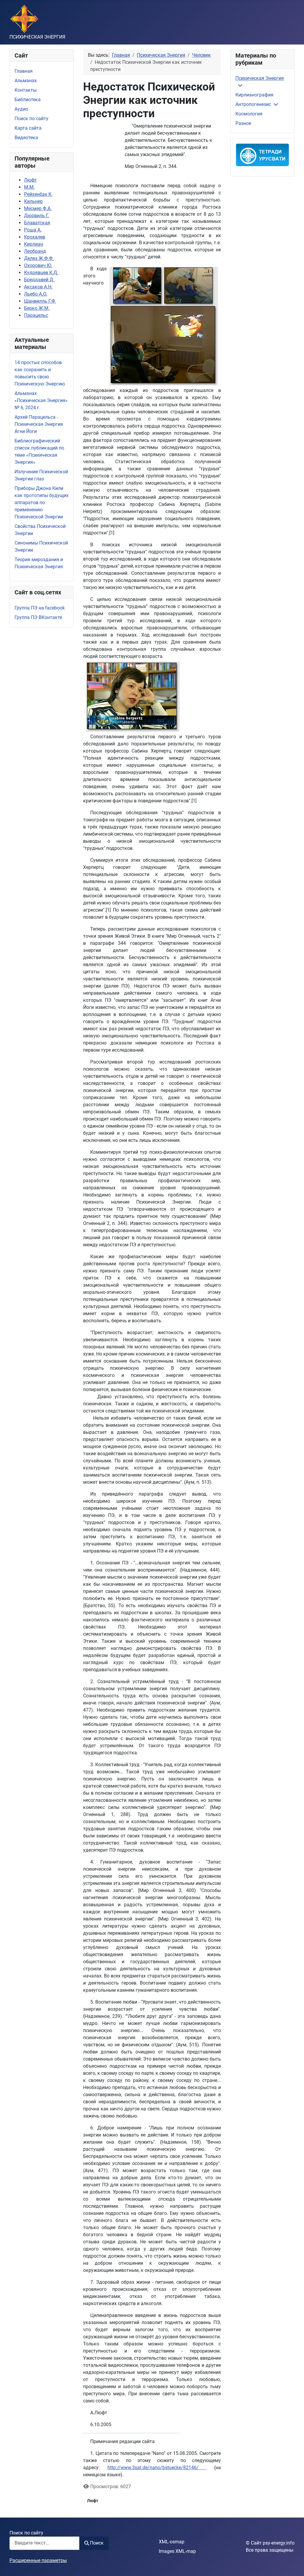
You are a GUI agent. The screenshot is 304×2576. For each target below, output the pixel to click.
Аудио (21, 109)
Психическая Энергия (260, 78)
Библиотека (28, 100)
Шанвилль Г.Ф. (40, 301)
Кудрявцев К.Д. (41, 273)
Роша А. (33, 230)
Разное (243, 123)
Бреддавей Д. (39, 280)
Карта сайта (28, 128)
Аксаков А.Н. (38, 287)
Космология (249, 114)
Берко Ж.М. (37, 308)
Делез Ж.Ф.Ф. (39, 258)
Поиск (97, 2543)
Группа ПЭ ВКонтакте (38, 617)
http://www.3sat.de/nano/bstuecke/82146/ (157, 2468)
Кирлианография (254, 95)
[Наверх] (294, 2565)
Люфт (30, 180)
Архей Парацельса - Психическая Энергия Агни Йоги (39, 424)
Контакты (26, 90)
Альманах (26, 81)
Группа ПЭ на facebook (40, 608)
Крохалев (35, 237)
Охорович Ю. (38, 265)
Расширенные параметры (38, 2560)
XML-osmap (172, 2542)
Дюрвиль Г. (37, 216)
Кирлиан (34, 244)
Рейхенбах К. (38, 194)
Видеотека (26, 138)
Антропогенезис (253, 104)
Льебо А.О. (36, 294)
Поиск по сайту (31, 119)
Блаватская (37, 223)
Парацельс (36, 315)
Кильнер (33, 201)
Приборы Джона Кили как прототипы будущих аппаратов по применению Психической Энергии (42, 503)
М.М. (29, 187)
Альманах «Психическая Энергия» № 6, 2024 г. (41, 400)
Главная (24, 71)
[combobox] (45, 2543)
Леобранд (35, 251)
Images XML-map (177, 2551)
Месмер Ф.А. (38, 208)
